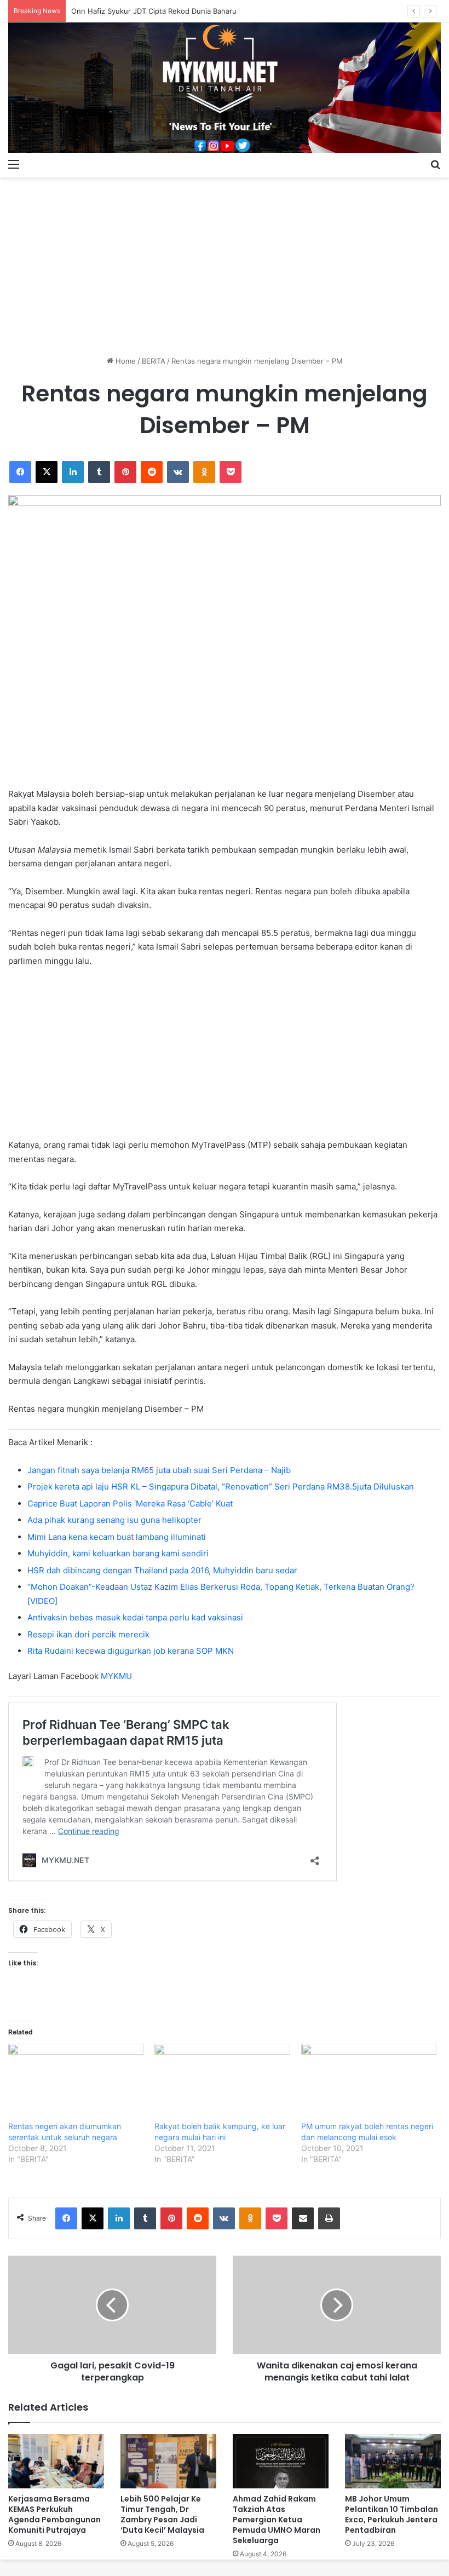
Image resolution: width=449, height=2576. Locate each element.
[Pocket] (231, 472)
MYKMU (116, 1676)
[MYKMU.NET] (225, 88)
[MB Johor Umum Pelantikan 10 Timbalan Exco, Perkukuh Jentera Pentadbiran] (393, 2461)
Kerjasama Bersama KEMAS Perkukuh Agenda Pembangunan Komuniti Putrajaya (54, 2514)
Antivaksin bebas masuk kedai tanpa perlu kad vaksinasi (135, 1617)
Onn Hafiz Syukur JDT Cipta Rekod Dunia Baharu (154, 11)
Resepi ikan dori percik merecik (88, 1634)
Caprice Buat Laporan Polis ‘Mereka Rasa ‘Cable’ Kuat (130, 1503)
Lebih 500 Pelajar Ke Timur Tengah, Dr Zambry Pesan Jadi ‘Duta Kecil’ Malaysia (162, 2514)
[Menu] (14, 164)
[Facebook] (20, 472)
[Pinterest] (125, 472)
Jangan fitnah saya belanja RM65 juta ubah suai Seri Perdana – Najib (159, 1470)
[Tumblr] (99, 472)
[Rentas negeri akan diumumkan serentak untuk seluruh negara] (76, 2082)
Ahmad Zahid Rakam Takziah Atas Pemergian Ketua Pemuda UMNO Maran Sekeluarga (277, 2520)
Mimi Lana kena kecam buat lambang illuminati (117, 1537)
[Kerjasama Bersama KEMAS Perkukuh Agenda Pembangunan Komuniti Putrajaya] (56, 2461)
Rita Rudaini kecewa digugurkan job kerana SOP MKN (131, 1651)
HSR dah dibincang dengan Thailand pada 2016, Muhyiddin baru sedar (162, 1570)
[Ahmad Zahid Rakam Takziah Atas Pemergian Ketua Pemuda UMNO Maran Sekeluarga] (281, 2461)
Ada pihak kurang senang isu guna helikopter (114, 1520)
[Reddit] (152, 472)
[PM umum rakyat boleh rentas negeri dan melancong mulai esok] (369, 2082)
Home (125, 361)
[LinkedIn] (73, 472)
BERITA (154, 361)
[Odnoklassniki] (204, 472)
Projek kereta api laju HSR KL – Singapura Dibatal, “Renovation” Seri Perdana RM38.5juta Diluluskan (221, 1487)
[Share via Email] (303, 2218)
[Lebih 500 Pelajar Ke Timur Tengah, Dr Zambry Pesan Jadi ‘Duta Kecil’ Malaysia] (168, 2461)
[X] (47, 472)
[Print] (329, 2218)
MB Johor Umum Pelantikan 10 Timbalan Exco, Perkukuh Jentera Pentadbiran (392, 2514)
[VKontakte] (178, 472)
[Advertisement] (225, 262)
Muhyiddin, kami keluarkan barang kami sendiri (118, 1553)
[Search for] (435, 164)
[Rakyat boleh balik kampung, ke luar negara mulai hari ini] (222, 2082)
